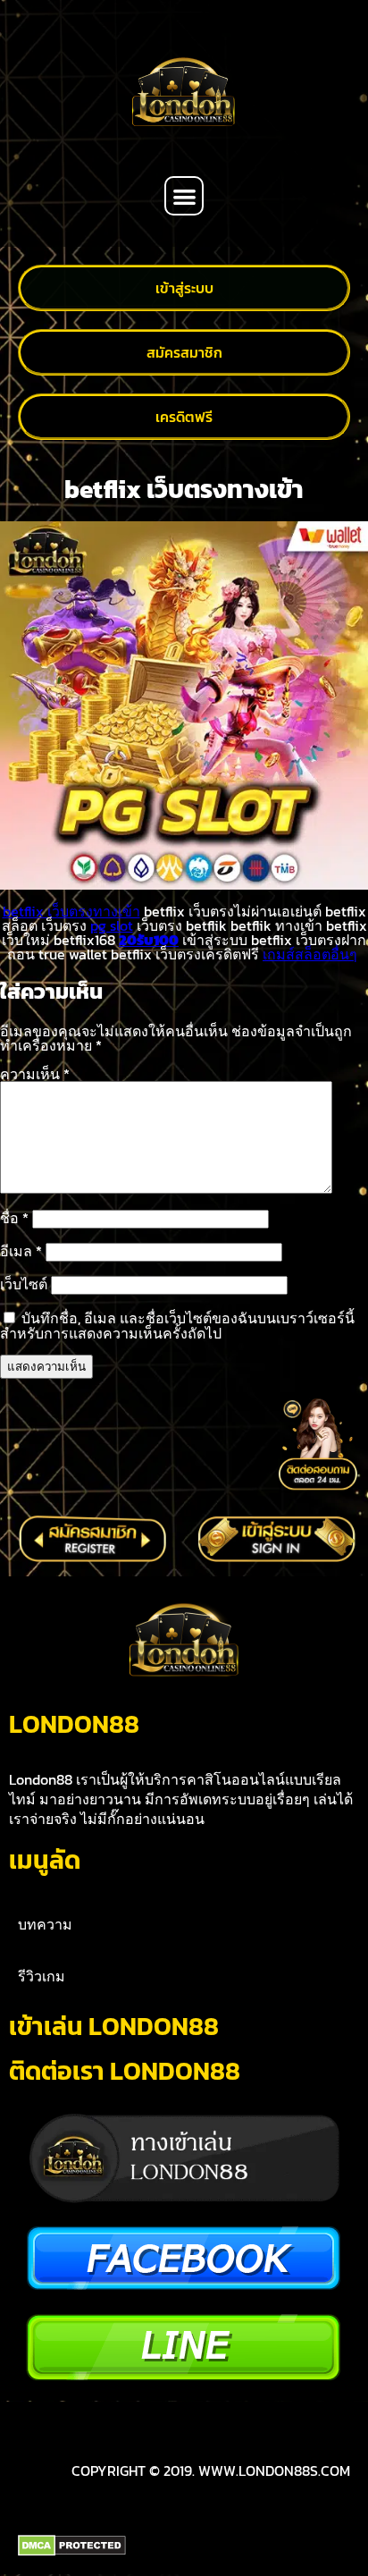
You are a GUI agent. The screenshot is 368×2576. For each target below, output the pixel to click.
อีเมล (21, 1251)
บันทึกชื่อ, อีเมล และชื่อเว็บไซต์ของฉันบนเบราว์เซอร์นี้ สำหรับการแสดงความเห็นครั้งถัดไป (177, 1326)
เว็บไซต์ (24, 1284)
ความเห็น (35, 1074)
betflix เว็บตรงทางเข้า (71, 911)
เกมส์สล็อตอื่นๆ (310, 954)
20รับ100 (149, 940)
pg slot (112, 925)
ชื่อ (14, 1218)
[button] (184, 196)
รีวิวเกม (42, 1976)
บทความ (45, 1924)
